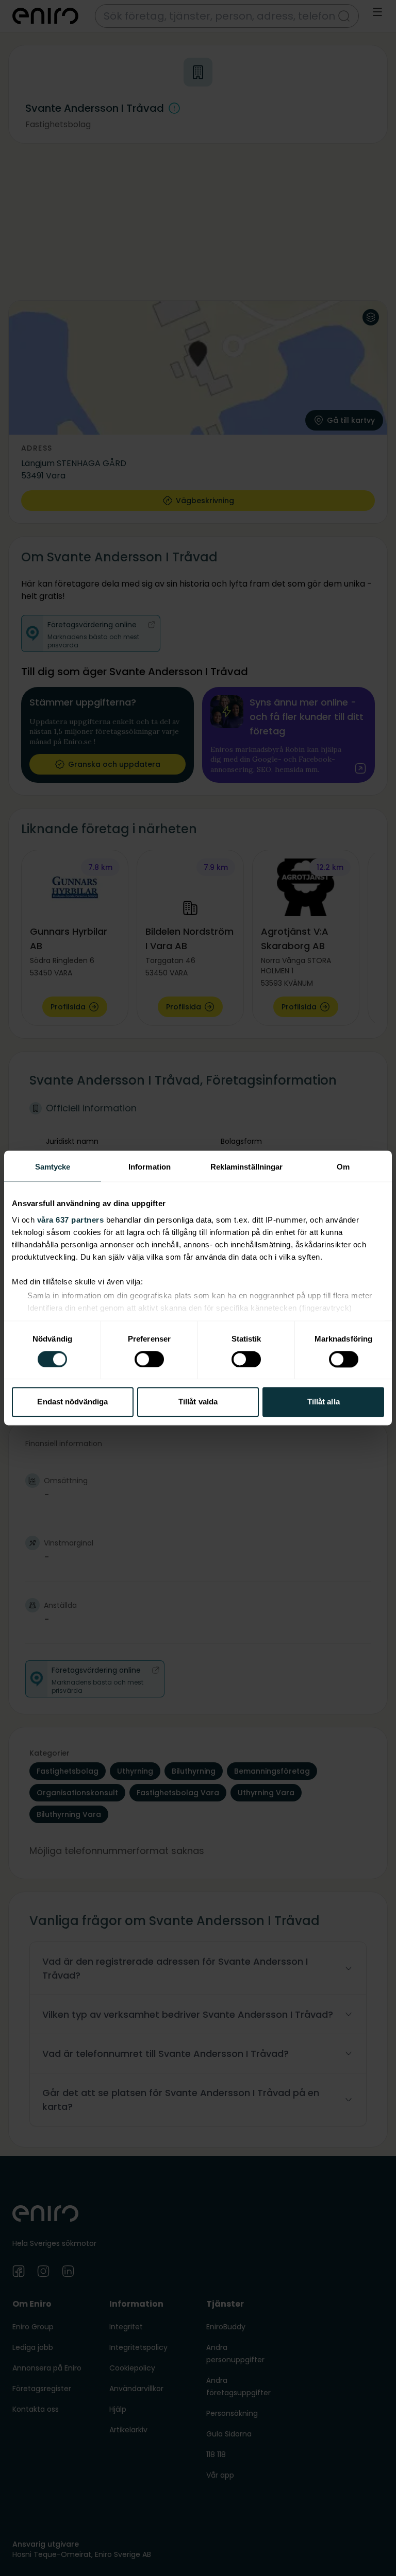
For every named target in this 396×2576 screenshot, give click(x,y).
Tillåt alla (324, 1402)
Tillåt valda (198, 1402)
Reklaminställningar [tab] (247, 1167)
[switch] (149, 1359)
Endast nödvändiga (72, 1402)
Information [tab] (150, 1167)
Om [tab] (343, 1167)
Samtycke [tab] (53, 1167)
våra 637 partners (71, 1220)
